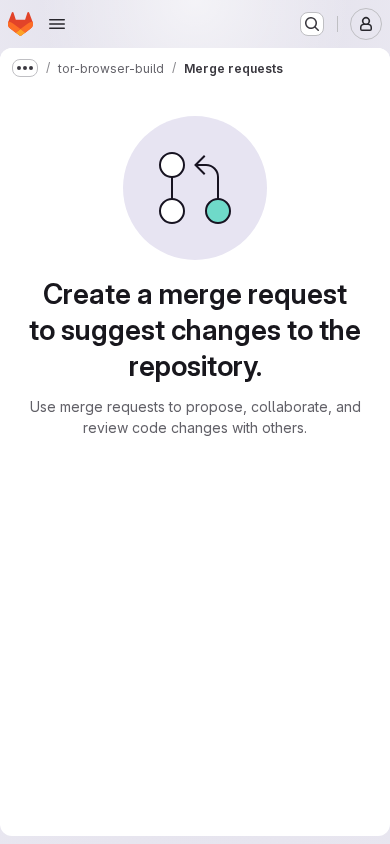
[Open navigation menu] (57, 24)
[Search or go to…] (312, 24)
